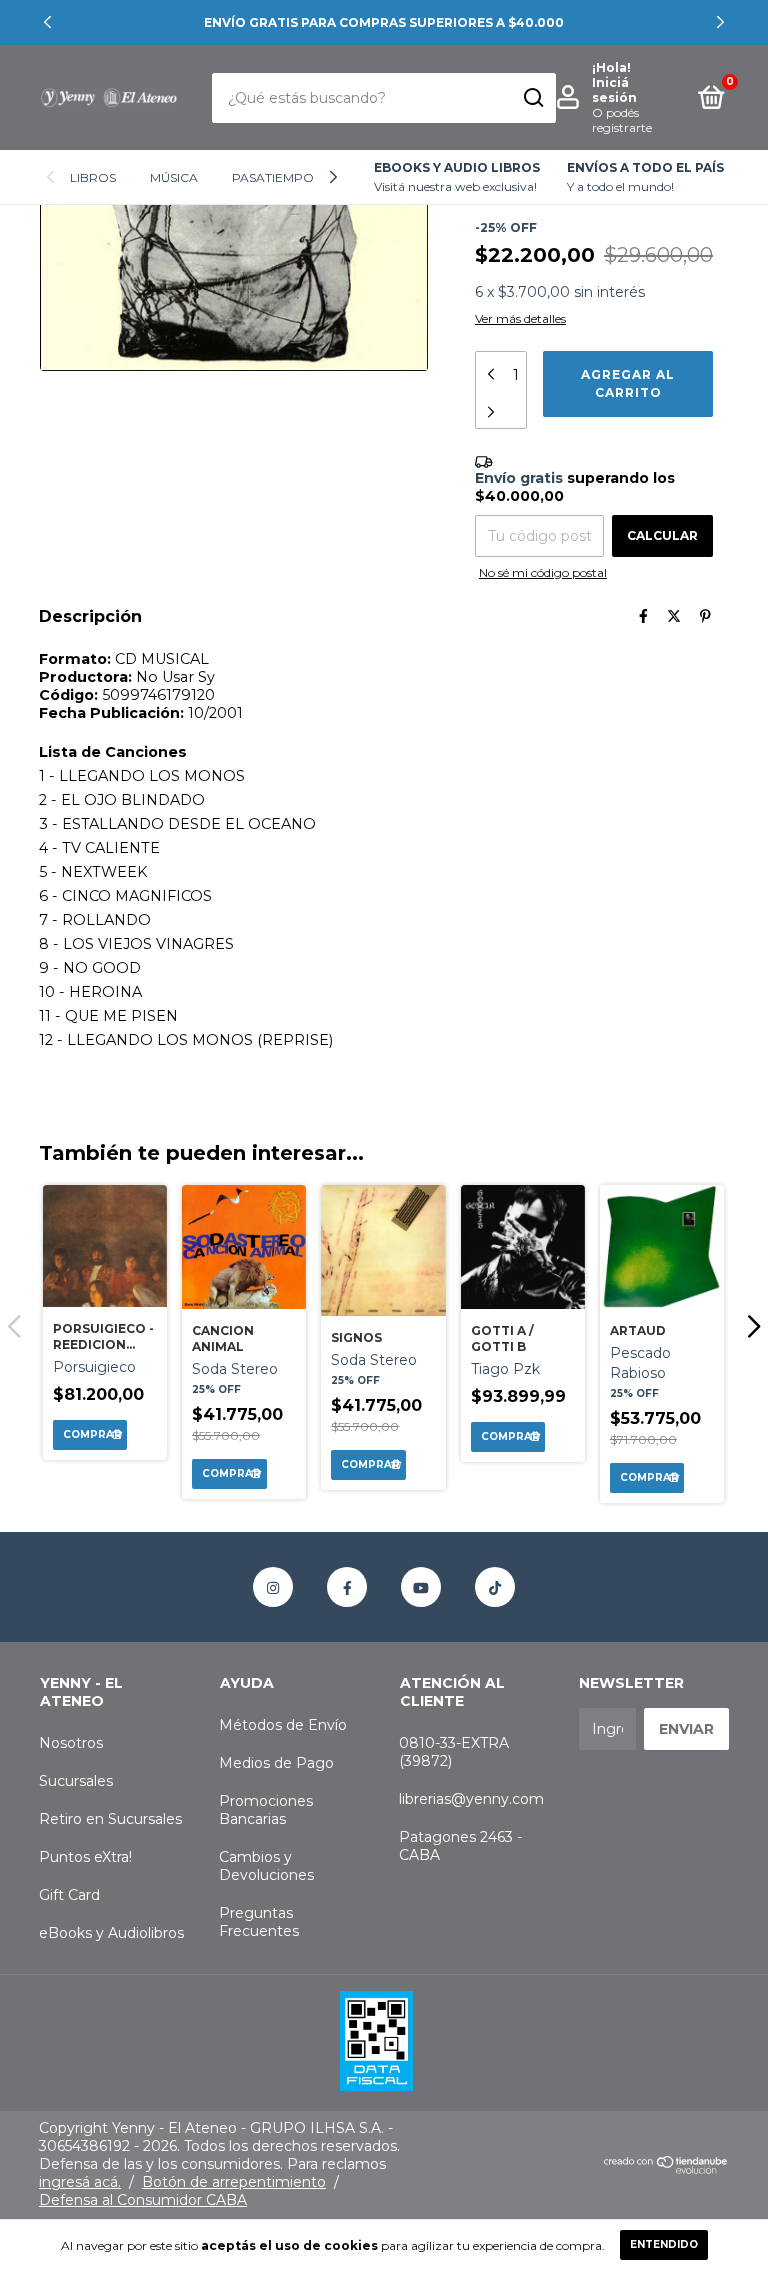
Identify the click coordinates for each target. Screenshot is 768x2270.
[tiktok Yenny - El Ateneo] (495, 1587)
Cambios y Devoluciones (266, 1866)
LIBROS (93, 177)
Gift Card (69, 1895)
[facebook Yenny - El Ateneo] (347, 1587)
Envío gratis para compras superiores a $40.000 (384, 22)
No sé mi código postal (543, 572)
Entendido (664, 2244)
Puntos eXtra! (85, 1857)
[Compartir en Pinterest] (705, 616)
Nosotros (71, 1743)
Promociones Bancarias (266, 1810)
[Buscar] (532, 98)
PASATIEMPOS (276, 177)
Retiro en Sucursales (110, 1819)
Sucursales (76, 1781)
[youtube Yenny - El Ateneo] (421, 1587)
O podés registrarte (622, 120)
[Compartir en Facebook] (643, 616)
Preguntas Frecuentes (259, 1922)
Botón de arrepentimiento (234, 2182)
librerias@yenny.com (471, 1799)
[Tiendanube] (666, 2169)
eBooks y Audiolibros (111, 1933)
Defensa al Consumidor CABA (143, 2200)
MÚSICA (174, 177)
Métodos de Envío (283, 1725)
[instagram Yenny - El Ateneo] (273, 1587)
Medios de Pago (276, 1763)
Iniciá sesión (614, 90)
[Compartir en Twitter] (674, 616)
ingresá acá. (80, 2182)
